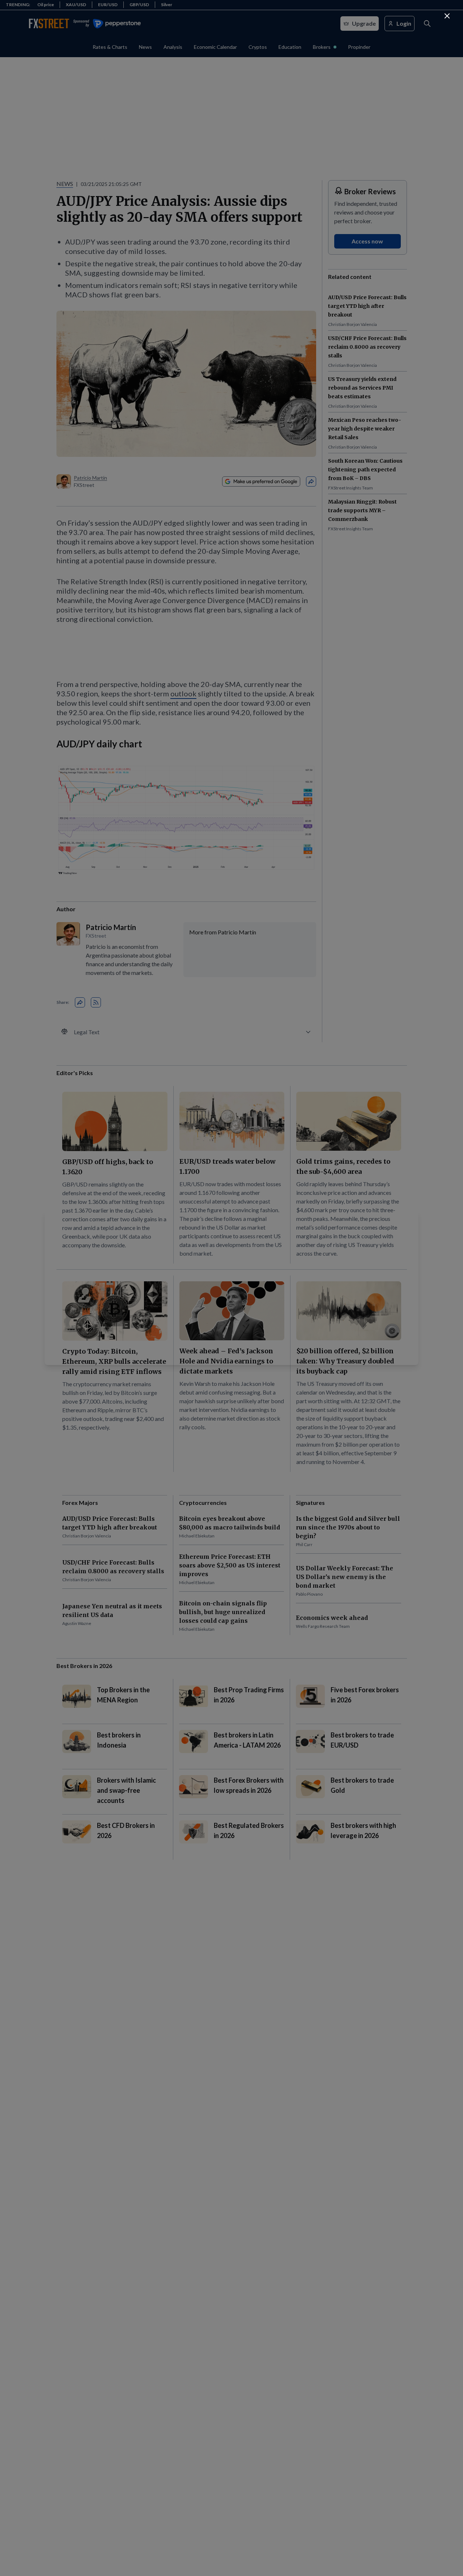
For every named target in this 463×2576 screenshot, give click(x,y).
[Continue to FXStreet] (447, 16)
